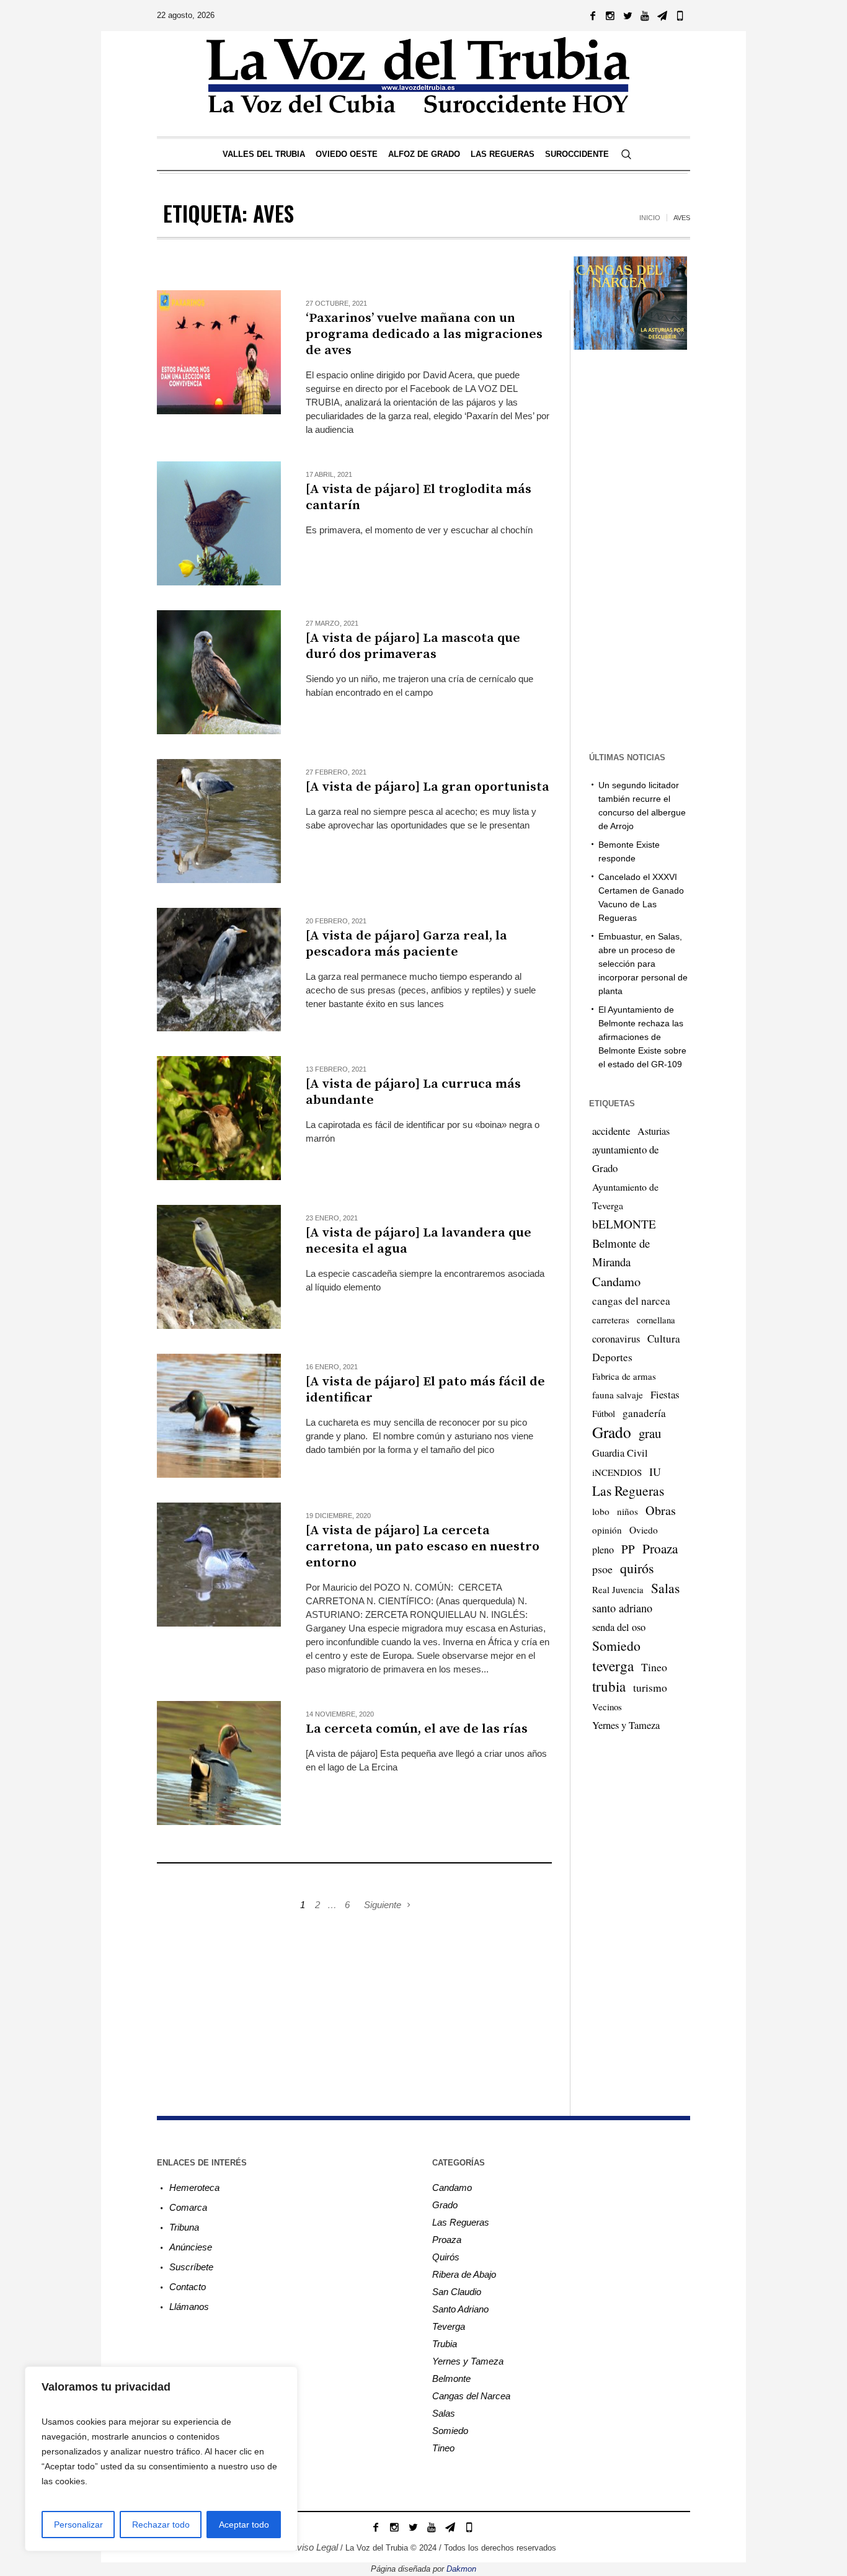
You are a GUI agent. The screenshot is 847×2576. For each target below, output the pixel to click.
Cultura (664, 1339)
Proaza (660, 1548)
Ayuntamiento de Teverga (625, 1196)
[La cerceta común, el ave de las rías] (219, 1763)
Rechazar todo (161, 2525)
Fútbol (604, 1413)
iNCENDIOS (617, 1472)
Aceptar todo (244, 2525)
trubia (609, 1686)
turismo (650, 1687)
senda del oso (619, 1627)
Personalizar (78, 2525)
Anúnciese (191, 2247)
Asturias (654, 1131)
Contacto (188, 2287)
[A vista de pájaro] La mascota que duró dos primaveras (413, 646)
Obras (661, 1510)
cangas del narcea (631, 1301)
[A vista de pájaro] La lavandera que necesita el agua (419, 1241)
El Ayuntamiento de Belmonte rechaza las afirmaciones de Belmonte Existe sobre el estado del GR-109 (642, 1037)
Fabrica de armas (624, 1376)
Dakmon (461, 2569)
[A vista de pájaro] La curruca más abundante (413, 1092)
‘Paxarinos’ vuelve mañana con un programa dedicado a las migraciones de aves (424, 334)
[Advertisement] (354, 2000)
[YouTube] (645, 16)
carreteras (611, 1320)
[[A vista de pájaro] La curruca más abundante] (219, 1118)
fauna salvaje (618, 1395)
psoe (602, 1569)
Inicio (650, 218)
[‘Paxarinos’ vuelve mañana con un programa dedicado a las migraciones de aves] (219, 352)
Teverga (449, 2326)
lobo (601, 1511)
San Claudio (457, 2292)
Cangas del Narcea (471, 2396)
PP (628, 1549)
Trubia (445, 2344)
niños (627, 1511)
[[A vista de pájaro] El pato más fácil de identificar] (219, 1416)
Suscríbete (191, 2267)
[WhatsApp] (680, 16)
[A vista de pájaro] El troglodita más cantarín (419, 497)
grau (650, 1433)
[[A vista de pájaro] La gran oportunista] (219, 821)
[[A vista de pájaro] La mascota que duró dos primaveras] (219, 672)
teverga (613, 1666)
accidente (611, 1131)
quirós (637, 1568)
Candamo (616, 1281)
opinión (607, 1530)
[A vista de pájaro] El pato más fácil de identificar (425, 1390)
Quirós (446, 2257)
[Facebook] (593, 16)
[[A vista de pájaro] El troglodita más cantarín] (219, 523)
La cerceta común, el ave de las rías (417, 1729)
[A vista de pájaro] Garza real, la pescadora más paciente (406, 944)
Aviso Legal (314, 2547)
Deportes (612, 1357)
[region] (161, 2459)
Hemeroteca (194, 2187)
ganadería (644, 1413)
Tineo (654, 1667)
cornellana (656, 1320)
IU (655, 1472)
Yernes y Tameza (626, 1725)
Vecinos (607, 1707)
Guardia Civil (620, 1453)
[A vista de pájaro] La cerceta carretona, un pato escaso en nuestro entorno (423, 1547)
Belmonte (451, 2378)
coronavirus (616, 1339)
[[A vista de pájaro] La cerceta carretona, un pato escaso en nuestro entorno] (219, 1565)
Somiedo (616, 1646)
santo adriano (622, 1608)
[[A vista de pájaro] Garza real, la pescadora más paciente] (219, 970)
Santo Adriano (460, 2309)
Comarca (188, 2207)
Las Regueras (628, 1490)
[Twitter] (627, 16)
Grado (612, 1432)
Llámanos (189, 2307)
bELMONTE (624, 1224)
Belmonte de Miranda (621, 1252)
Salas (665, 1588)
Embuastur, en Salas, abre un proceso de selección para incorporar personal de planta (643, 964)
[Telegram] (662, 16)
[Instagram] (610, 16)
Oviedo (644, 1530)
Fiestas (665, 1394)
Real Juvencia (618, 1589)
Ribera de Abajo (464, 2274)
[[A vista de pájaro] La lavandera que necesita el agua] (219, 1267)
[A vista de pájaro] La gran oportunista (428, 787)
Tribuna (184, 2227)
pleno (603, 1550)
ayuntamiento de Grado (625, 1159)
